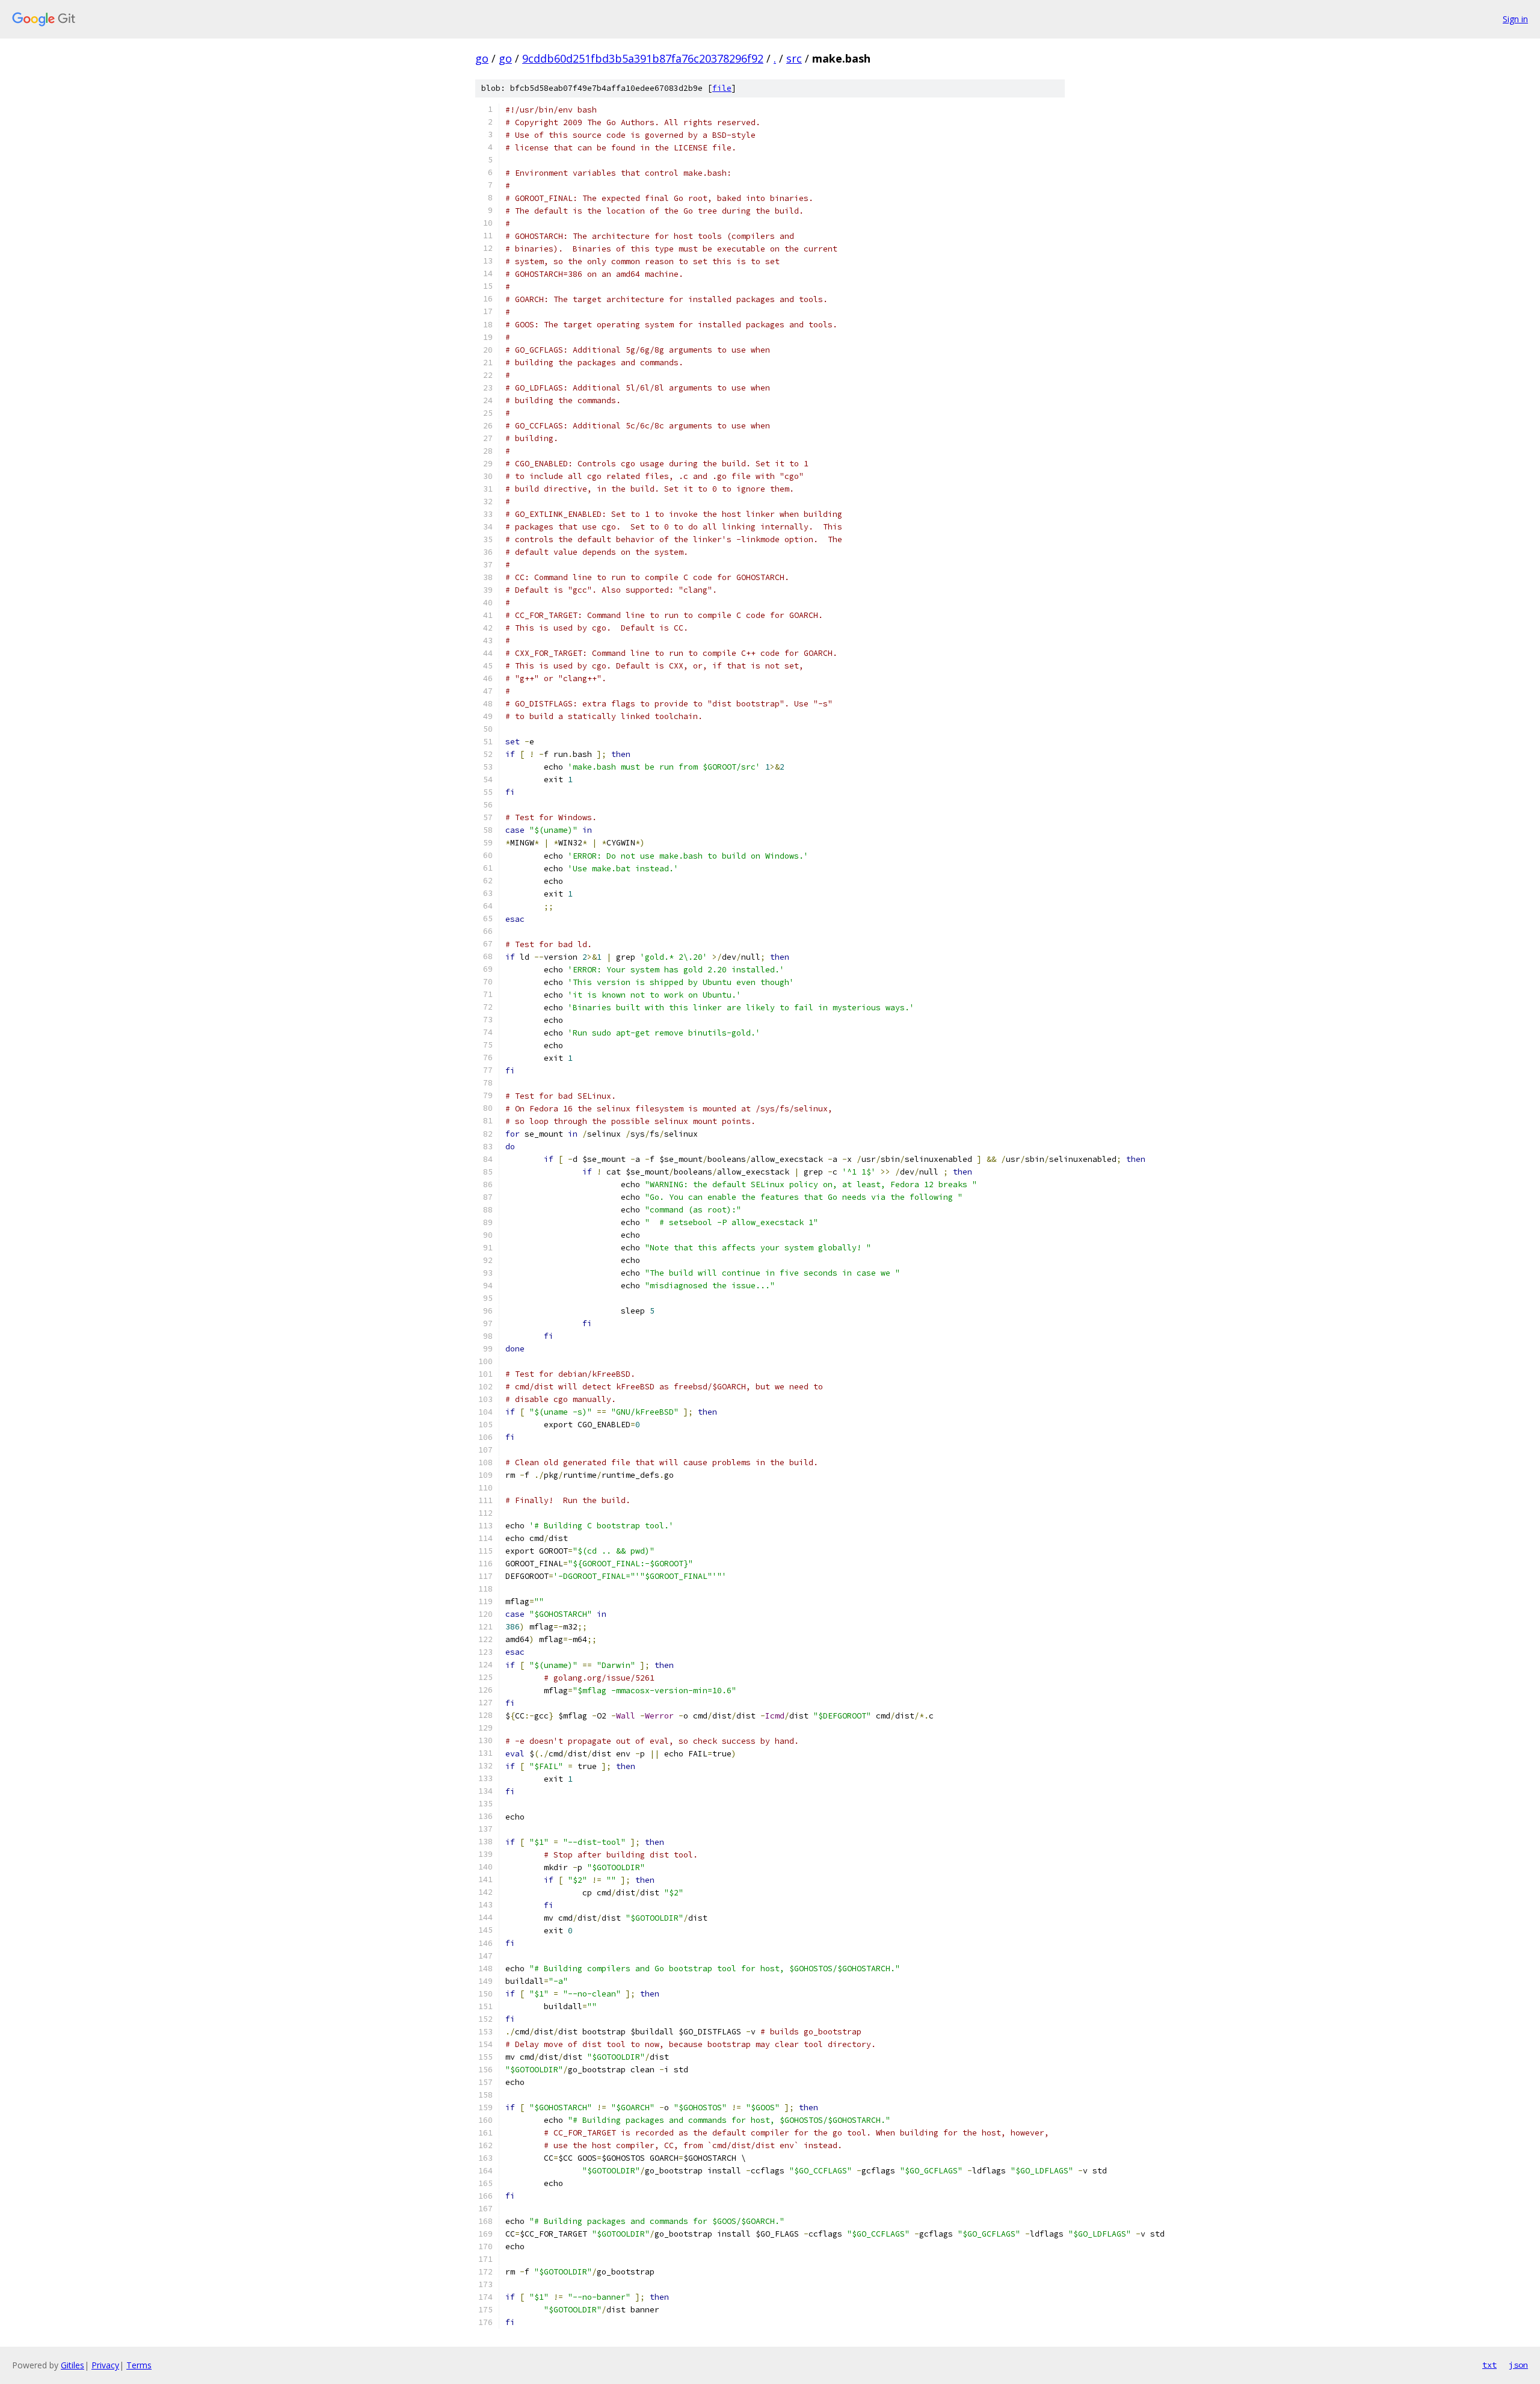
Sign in (1515, 19)
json (1518, 2365)
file (722, 88)
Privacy (105, 2365)
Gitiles (72, 2365)
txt (1489, 2365)
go (482, 58)
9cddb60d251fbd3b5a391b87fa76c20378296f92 (643, 58)
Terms (139, 2365)
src (794, 58)
